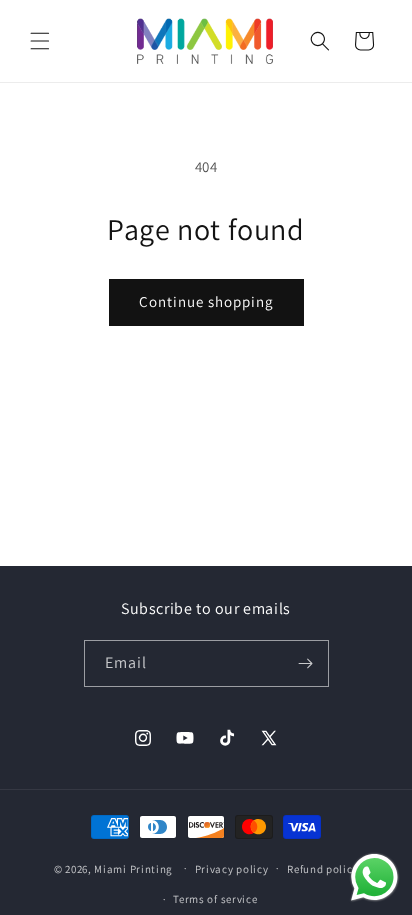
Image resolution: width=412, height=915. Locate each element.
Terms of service (215, 899)
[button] (40, 41)
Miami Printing (133, 868)
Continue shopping (206, 301)
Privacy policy (232, 869)
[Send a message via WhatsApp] (374, 877)
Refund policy (322, 869)
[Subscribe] (306, 663)
